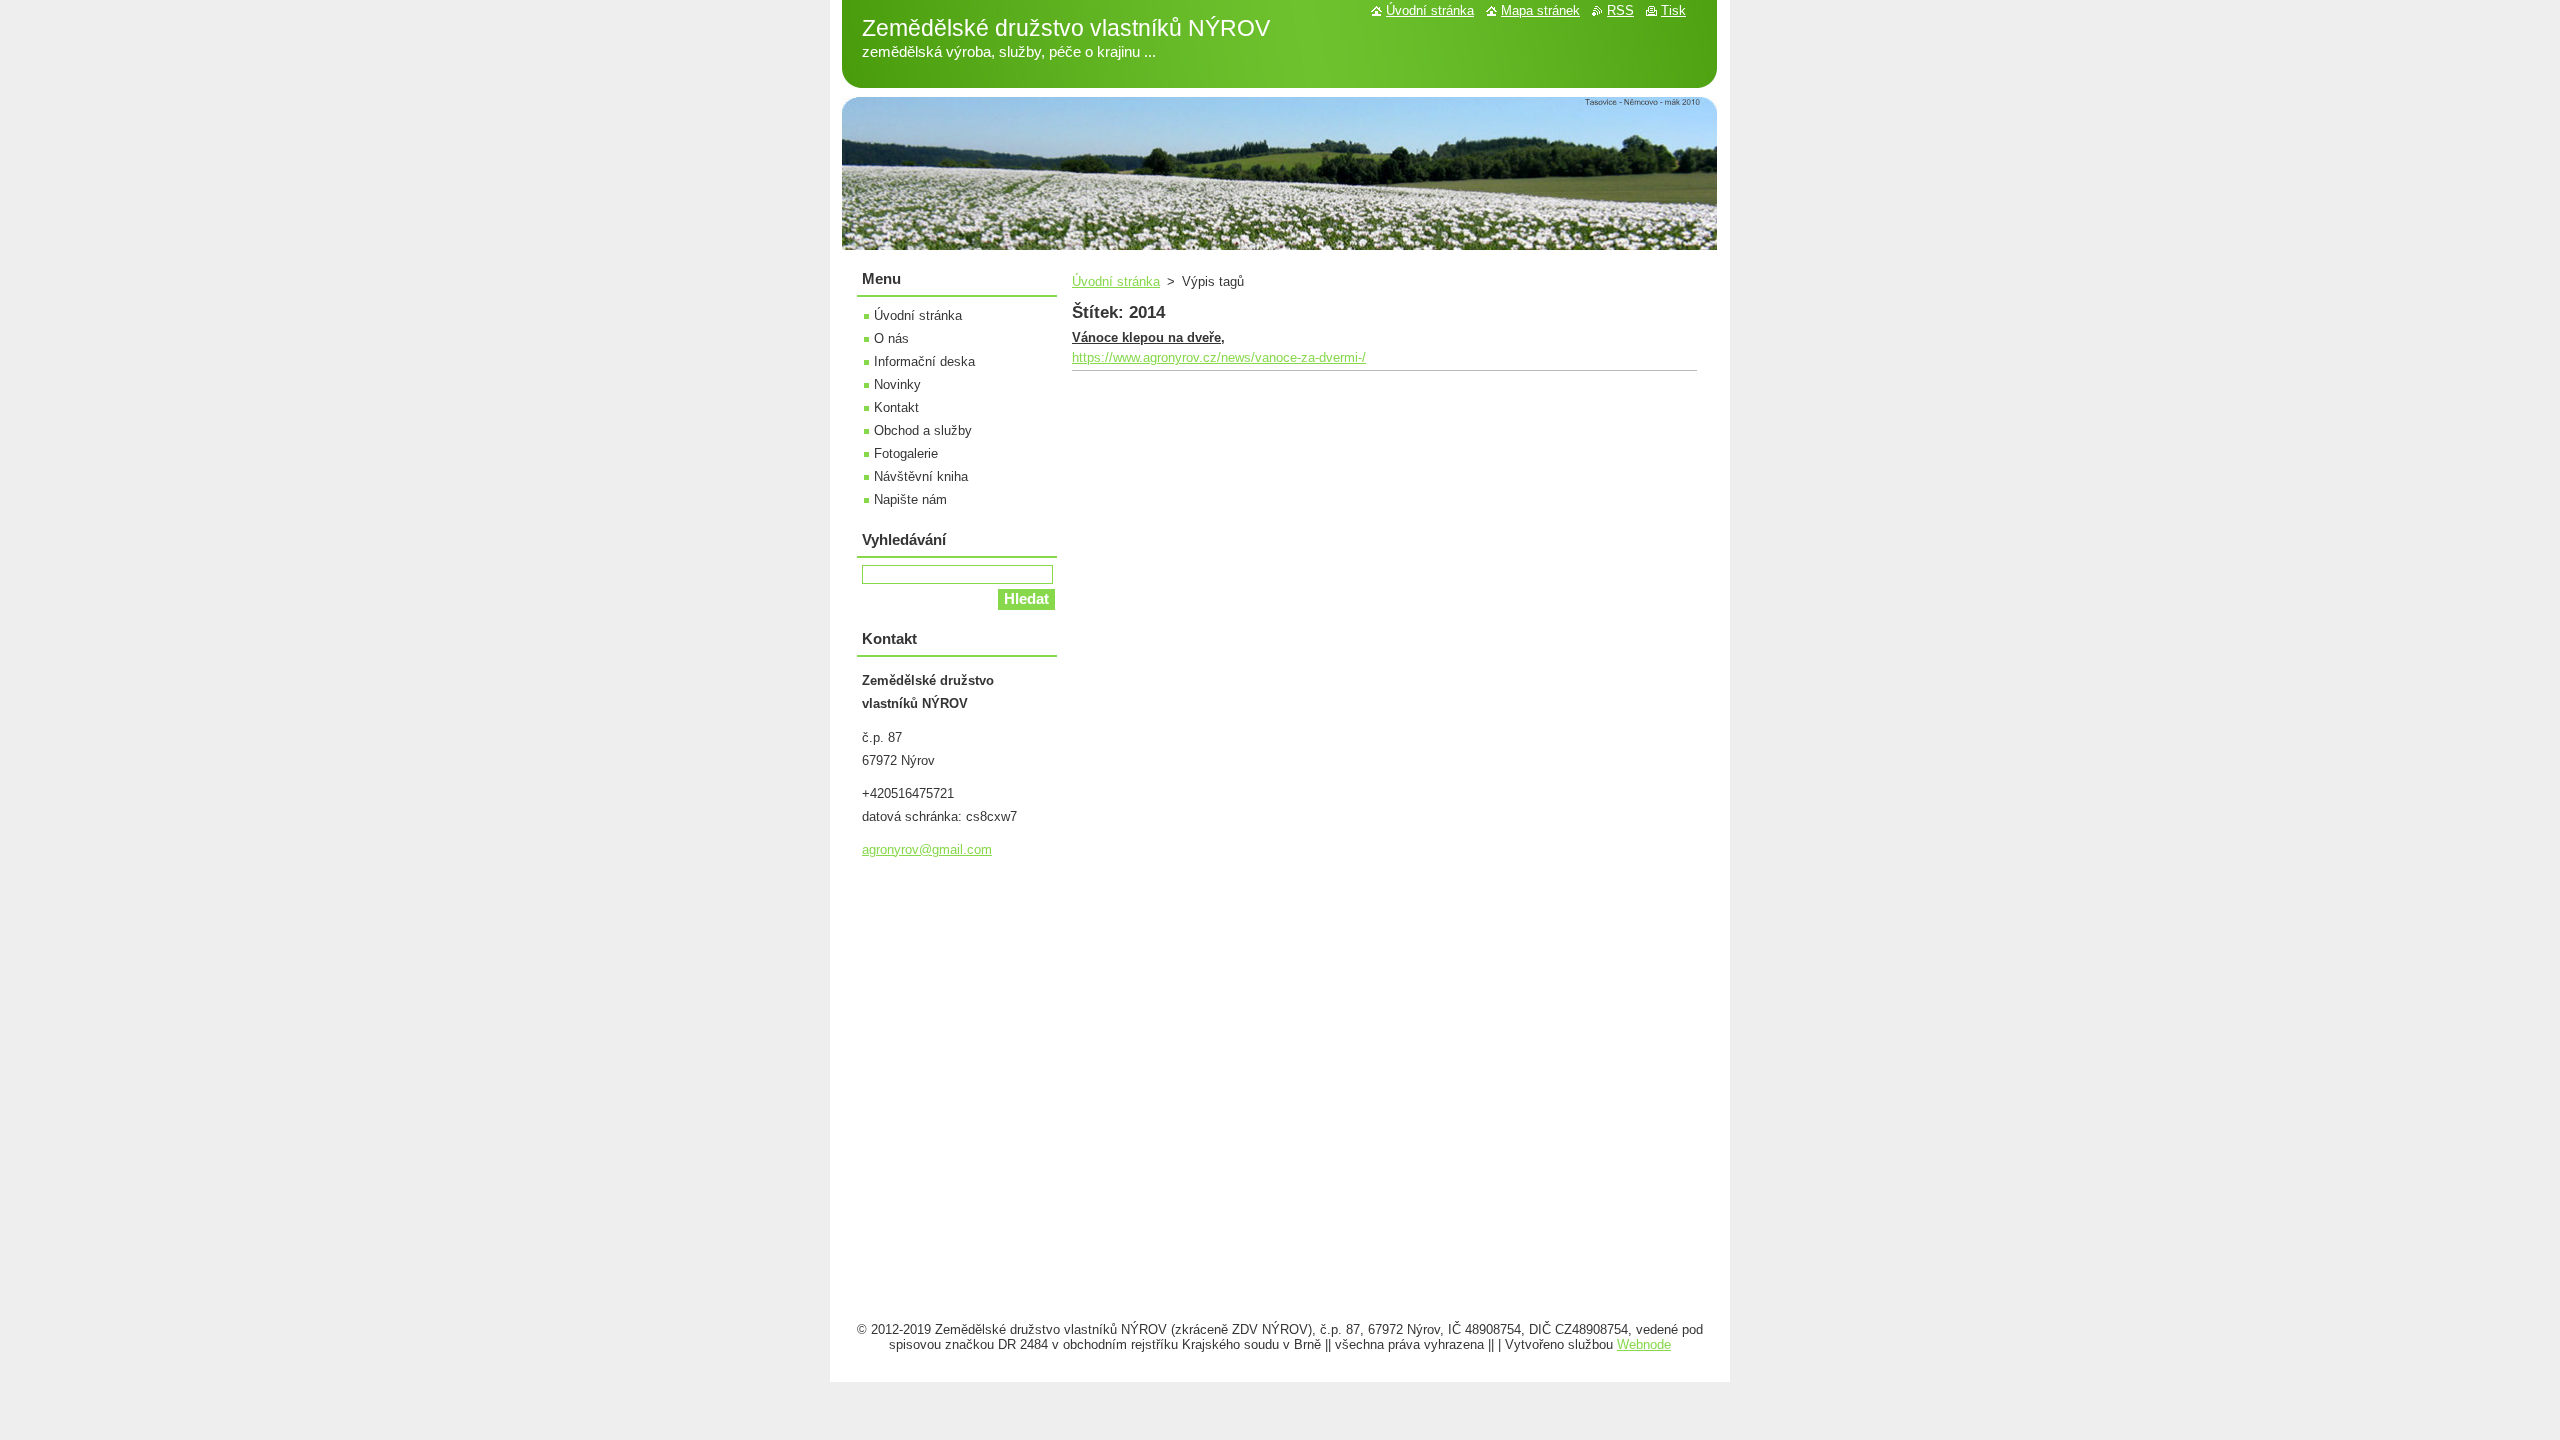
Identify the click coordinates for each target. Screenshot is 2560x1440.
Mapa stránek (1540, 10)
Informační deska (924, 361)
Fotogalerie (906, 453)
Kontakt (896, 407)
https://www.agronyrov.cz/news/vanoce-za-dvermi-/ (1219, 357)
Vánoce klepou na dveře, (1148, 337)
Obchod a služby (923, 430)
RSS (1620, 10)
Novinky (897, 384)
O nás (891, 338)
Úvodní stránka (1116, 281)
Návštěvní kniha (921, 476)
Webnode (1644, 1344)
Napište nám (910, 499)
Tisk (1673, 10)
